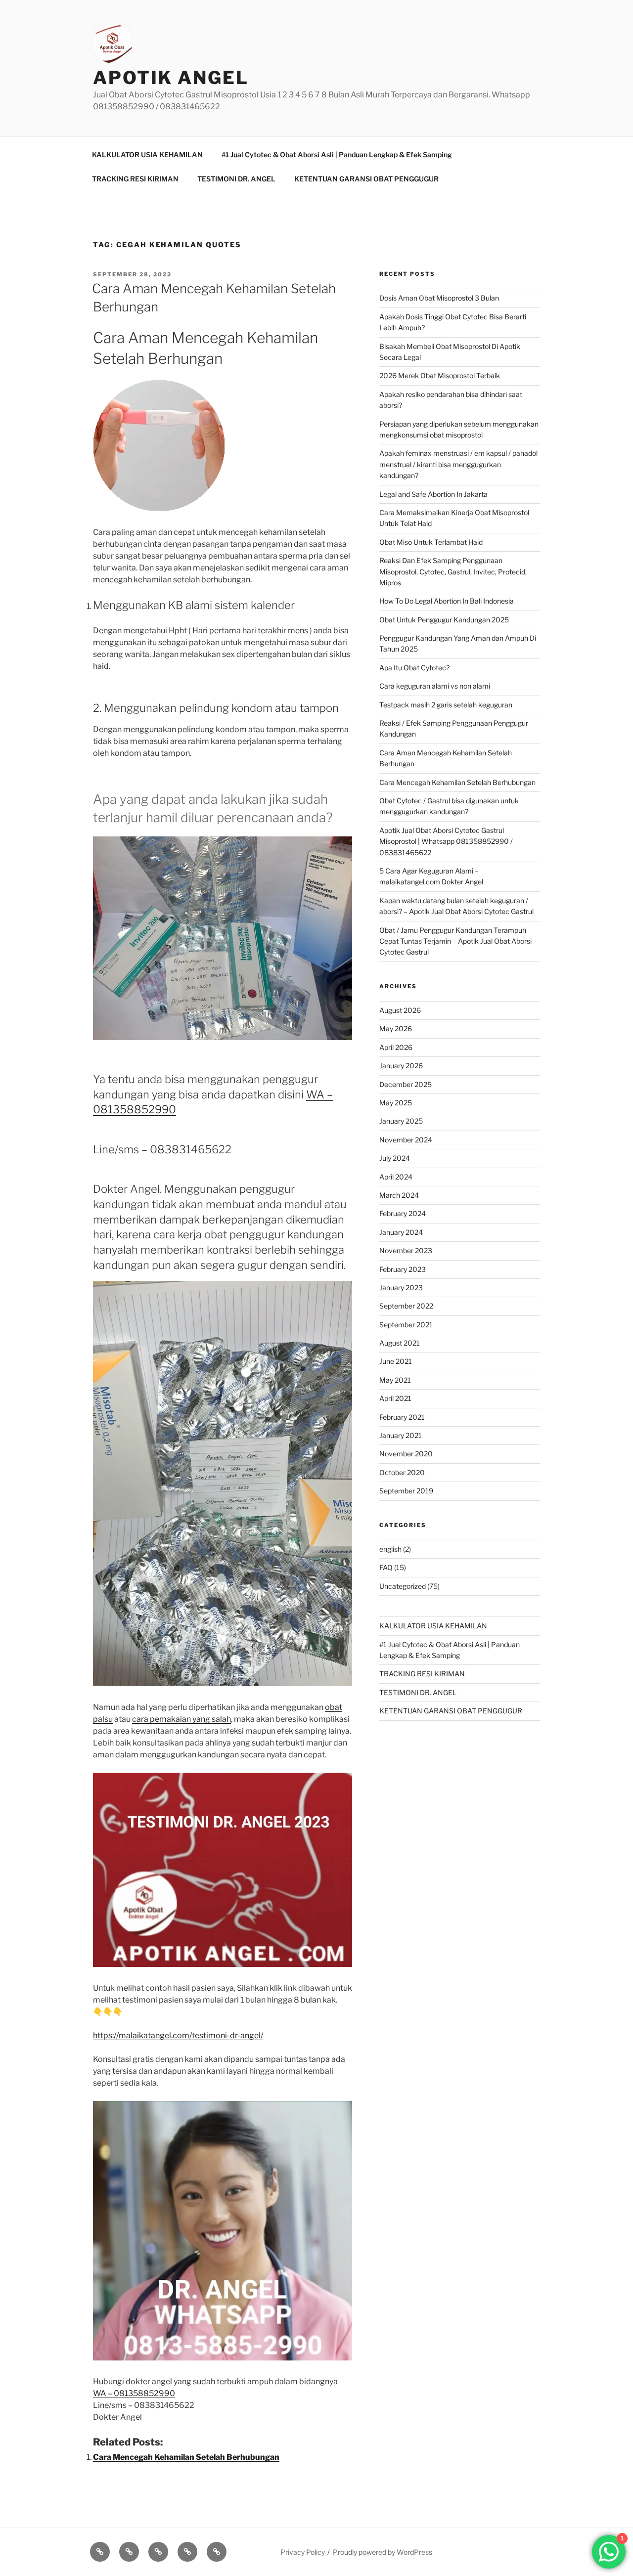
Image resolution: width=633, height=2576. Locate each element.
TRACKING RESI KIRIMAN (135, 179)
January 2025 (401, 1121)
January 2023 (401, 1288)
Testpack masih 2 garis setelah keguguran (446, 705)
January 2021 (401, 1435)
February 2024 (403, 1213)
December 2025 (406, 1084)
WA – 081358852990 (134, 2393)
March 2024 (399, 1195)
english (390, 1549)
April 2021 (395, 1398)
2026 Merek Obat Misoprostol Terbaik (440, 375)
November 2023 (406, 1250)
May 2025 (396, 1103)
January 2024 (401, 1232)
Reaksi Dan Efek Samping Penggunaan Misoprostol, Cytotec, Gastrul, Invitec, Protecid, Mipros (453, 571)
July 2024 (395, 1158)
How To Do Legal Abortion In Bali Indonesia (447, 601)
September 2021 (406, 1325)
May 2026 (396, 1028)
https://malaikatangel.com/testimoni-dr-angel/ (178, 2035)
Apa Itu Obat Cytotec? (414, 668)
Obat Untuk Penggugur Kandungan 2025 (444, 620)
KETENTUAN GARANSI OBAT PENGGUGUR (366, 179)
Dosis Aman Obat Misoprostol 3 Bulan (439, 298)
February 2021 (402, 1417)
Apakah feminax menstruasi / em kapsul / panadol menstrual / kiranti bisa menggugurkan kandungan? (458, 464)
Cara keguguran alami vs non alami (435, 686)
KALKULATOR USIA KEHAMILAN (147, 154)
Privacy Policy (303, 2552)
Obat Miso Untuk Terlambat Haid (431, 542)
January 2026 (401, 1066)
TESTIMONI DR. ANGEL (236, 179)
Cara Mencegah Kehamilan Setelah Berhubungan (186, 2457)
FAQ (386, 1567)
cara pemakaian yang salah (181, 1719)
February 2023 (403, 1269)
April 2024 (396, 1177)
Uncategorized (403, 1586)
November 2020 (406, 1454)
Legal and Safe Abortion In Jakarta (433, 494)
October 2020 (402, 1472)
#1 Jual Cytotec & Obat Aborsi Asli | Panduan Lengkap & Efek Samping (337, 154)
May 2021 (395, 1380)
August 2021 (400, 1343)
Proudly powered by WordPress (383, 2552)
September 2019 (406, 1491)
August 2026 (400, 1010)
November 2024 (406, 1140)
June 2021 (396, 1361)
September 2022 (406, 1306)
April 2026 (396, 1047)
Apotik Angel (171, 78)
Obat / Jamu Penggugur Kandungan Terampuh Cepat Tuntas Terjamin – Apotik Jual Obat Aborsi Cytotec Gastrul (455, 941)
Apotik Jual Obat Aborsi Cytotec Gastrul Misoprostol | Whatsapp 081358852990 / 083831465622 (446, 841)
